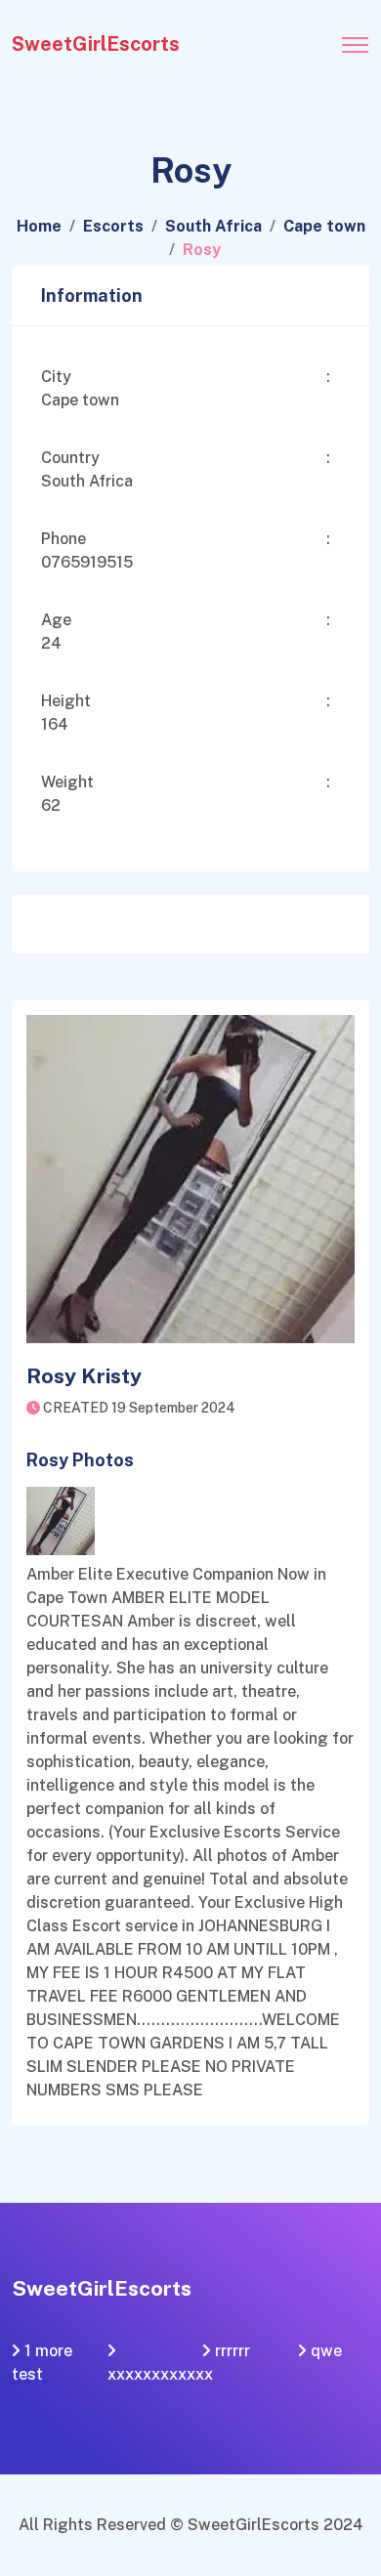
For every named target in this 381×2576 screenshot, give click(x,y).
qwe (326, 2351)
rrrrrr (233, 2351)
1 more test (42, 2363)
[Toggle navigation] (355, 39)
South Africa (213, 226)
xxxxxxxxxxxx (160, 2374)
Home (39, 226)
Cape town (324, 226)
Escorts (113, 226)
